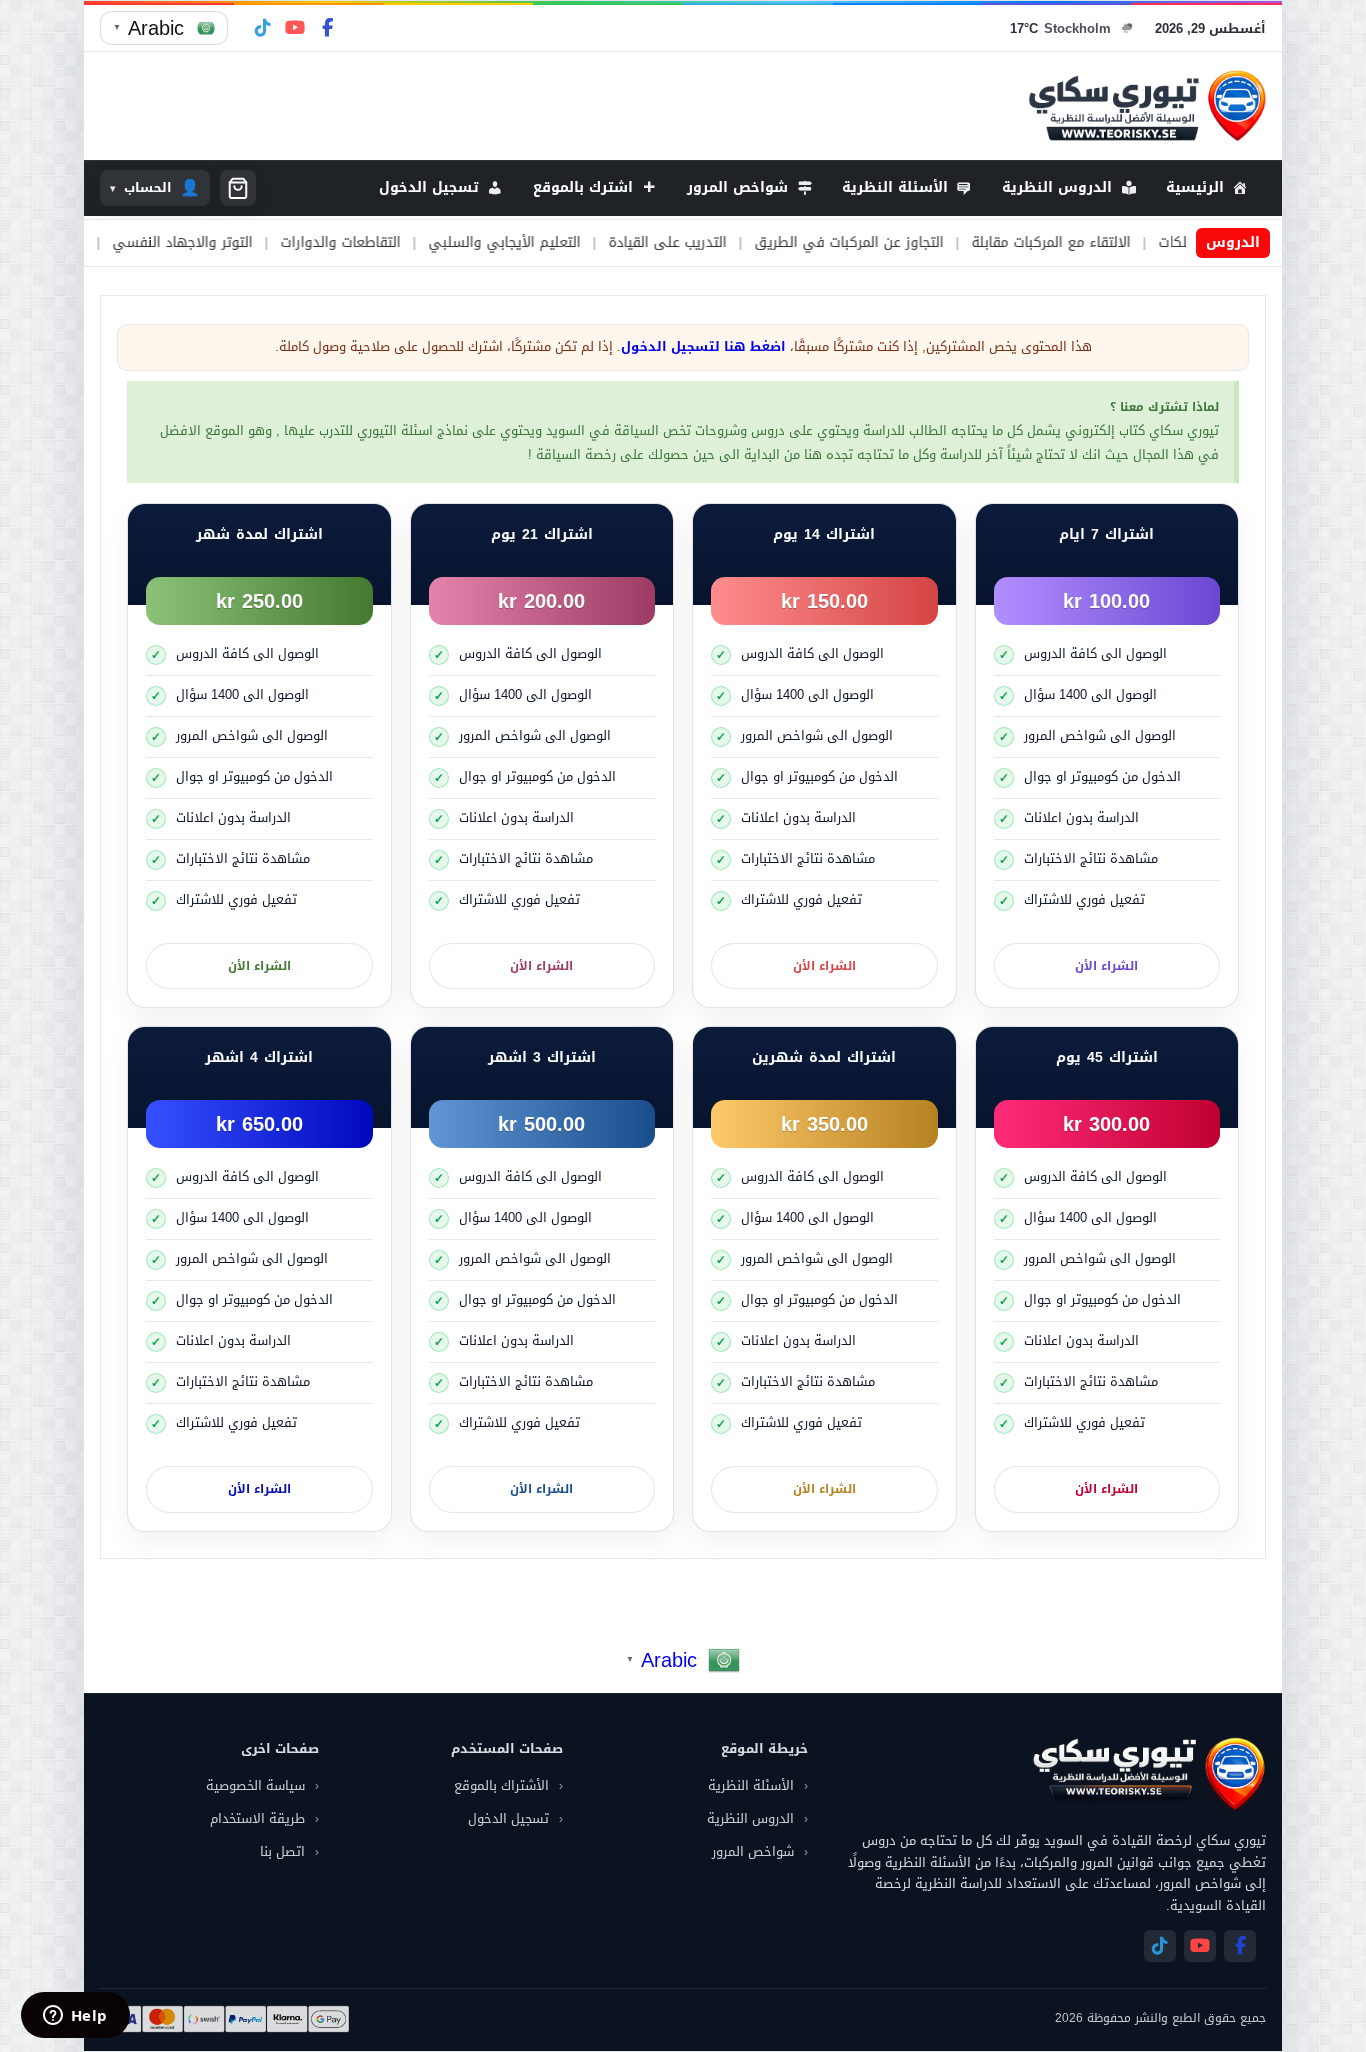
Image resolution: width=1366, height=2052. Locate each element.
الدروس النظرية (750, 1818)
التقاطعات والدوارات (410, 243)
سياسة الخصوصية (255, 1785)
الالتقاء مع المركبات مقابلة (1120, 243)
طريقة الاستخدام (257, 1818)
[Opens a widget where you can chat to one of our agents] (75, 2017)
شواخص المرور (753, 1851)
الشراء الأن (1106, 966)
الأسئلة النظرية (751, 1785)
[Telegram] (263, 28)
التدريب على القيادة (737, 243)
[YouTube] (295, 28)
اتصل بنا (282, 1851)
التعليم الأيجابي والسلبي (574, 243)
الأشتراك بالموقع (501, 1785)
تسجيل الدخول (508, 1818)
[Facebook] (327, 28)
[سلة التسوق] (238, 188)
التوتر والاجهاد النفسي (252, 243)
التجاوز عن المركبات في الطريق (918, 243)
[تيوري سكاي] (1148, 1773)
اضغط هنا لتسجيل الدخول (703, 346)
